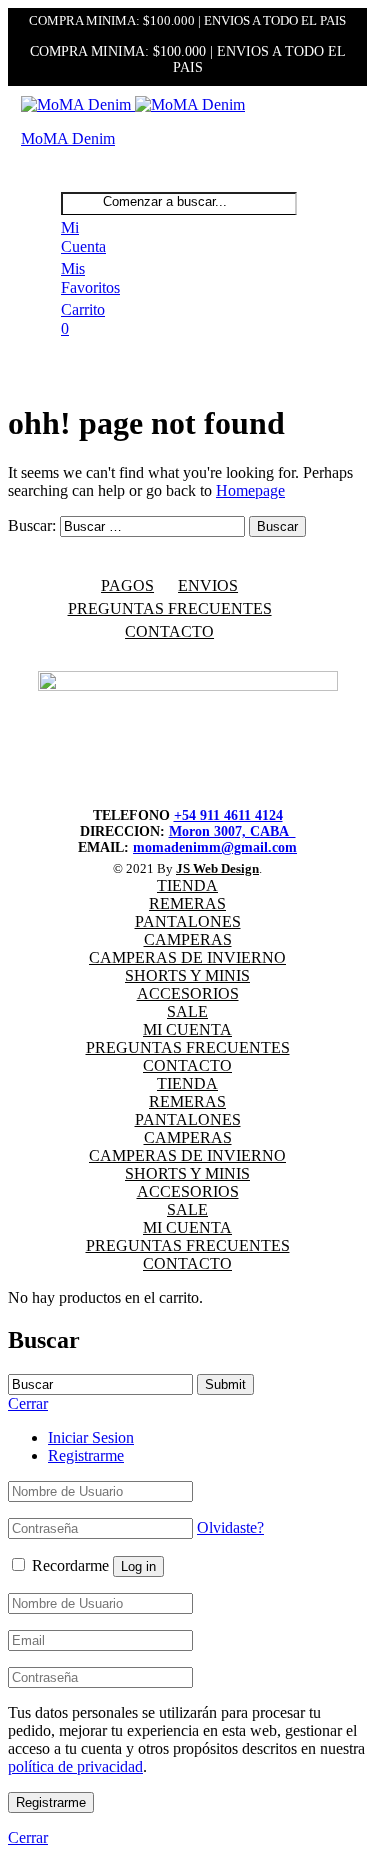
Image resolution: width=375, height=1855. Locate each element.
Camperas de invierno (187, 957)
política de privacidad (75, 1766)
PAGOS (127, 585)
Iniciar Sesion (91, 1437)
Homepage (250, 490)
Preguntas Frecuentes (188, 1047)
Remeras (187, 903)
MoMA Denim (68, 138)
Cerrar (28, 1837)
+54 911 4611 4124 (228, 815)
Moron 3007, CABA (232, 831)
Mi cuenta (187, 1029)
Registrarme (86, 1455)
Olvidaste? (230, 1527)
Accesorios (188, 993)
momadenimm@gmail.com (215, 847)
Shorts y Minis (187, 975)
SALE (187, 1011)
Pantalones (188, 921)
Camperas (188, 939)
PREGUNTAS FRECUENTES (170, 608)
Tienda (187, 885)
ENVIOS (208, 585)
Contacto (169, 631)
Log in (138, 1566)
